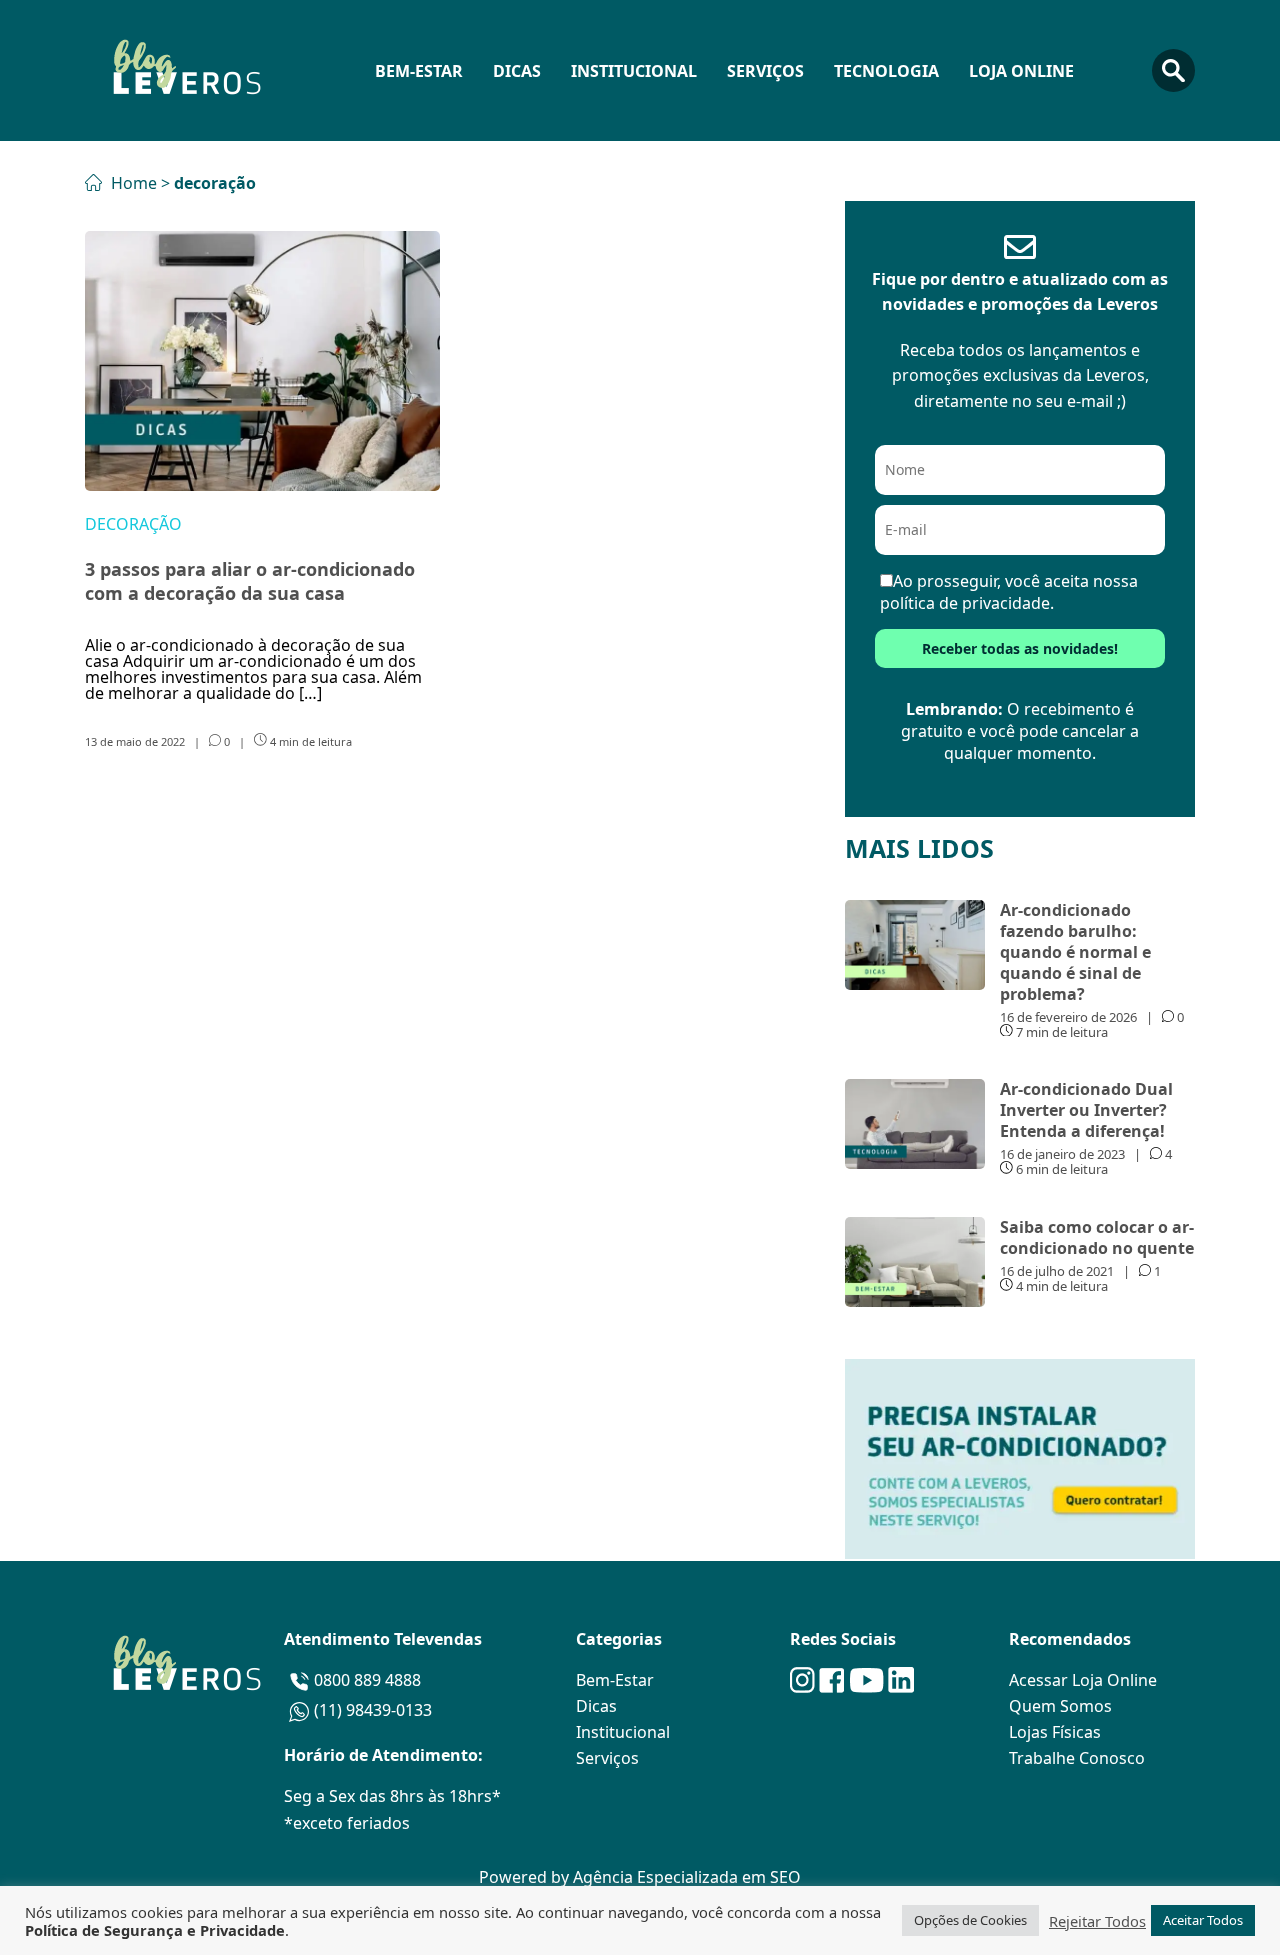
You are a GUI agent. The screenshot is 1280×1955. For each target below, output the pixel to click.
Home (132, 183)
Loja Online (1021, 71)
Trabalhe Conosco (1077, 1758)
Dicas (517, 71)
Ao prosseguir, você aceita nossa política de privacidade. (1009, 592)
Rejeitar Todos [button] (1097, 1921)
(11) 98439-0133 (373, 1710)
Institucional (634, 71)
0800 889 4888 (367, 1680)
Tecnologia (886, 71)
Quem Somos (1060, 1706)
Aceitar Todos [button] (1203, 1920)
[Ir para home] (185, 70)
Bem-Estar (419, 71)
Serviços (765, 71)
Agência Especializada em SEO (687, 1877)
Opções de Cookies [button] (970, 1920)
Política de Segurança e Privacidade (155, 1930)
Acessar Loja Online (1083, 1680)
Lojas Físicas (1055, 1732)
